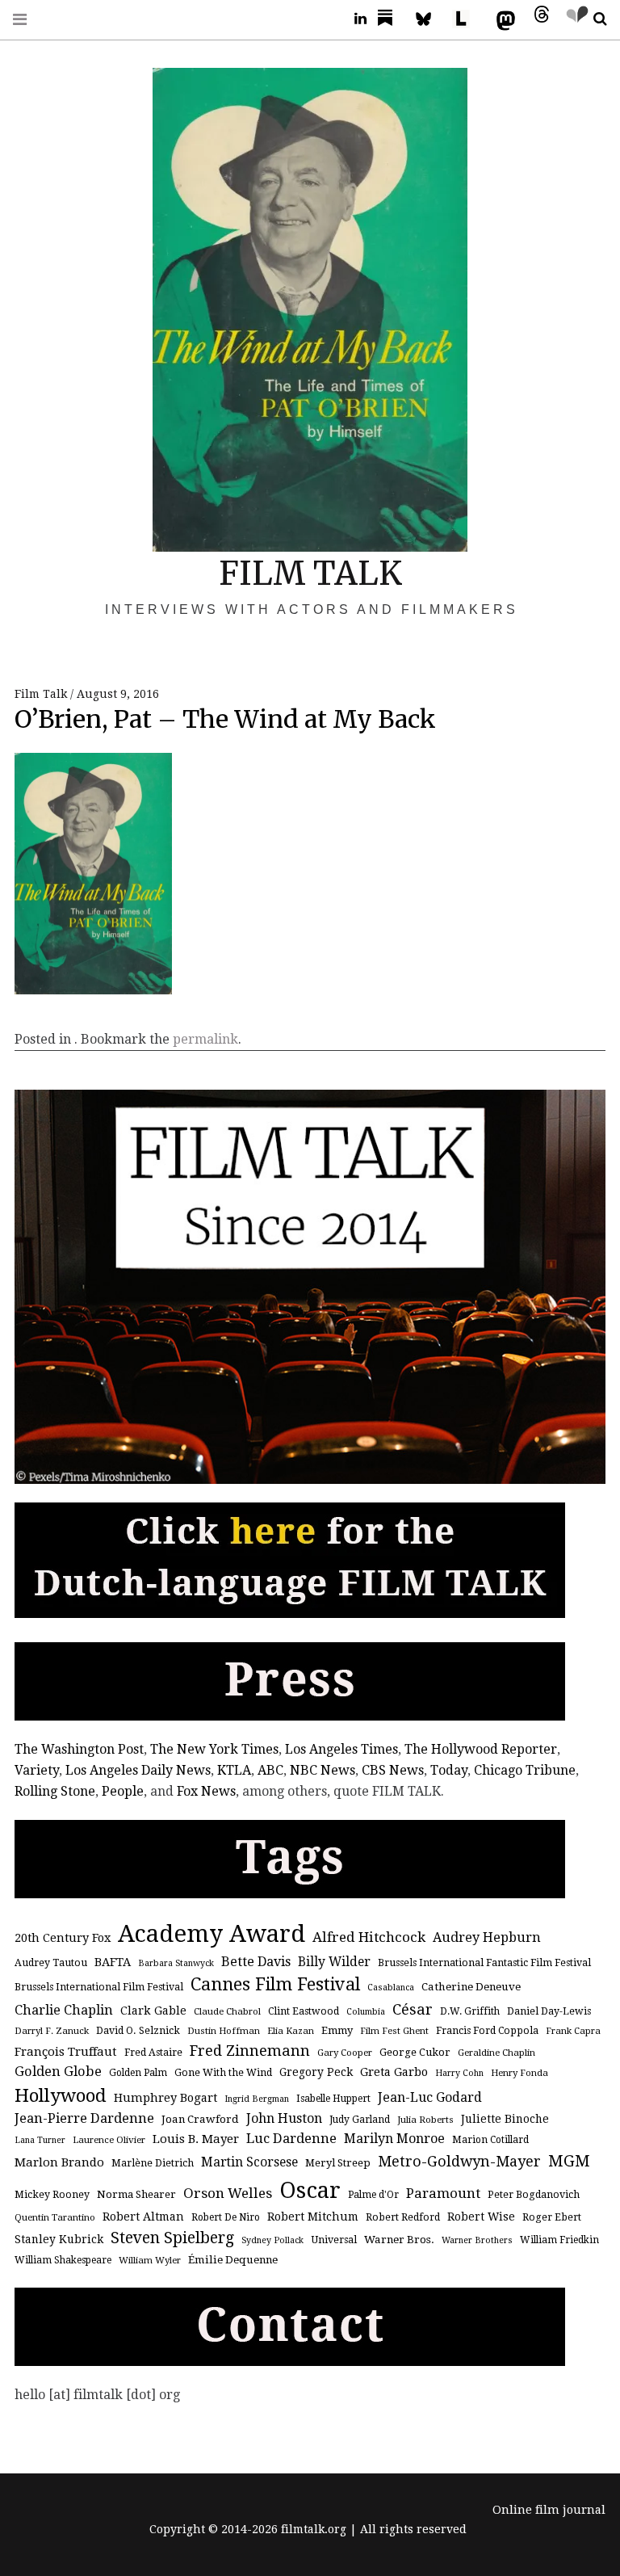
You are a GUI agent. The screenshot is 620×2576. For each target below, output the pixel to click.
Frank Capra (573, 2031)
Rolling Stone (55, 1791)
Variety (37, 1770)
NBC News (323, 1770)
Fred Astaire (153, 2053)
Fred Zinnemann (250, 2051)
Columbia (366, 2012)
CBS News (393, 1770)
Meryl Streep (338, 2163)
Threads (538, 19)
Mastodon (502, 19)
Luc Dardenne (291, 2139)
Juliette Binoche (505, 2119)
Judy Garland (360, 2120)
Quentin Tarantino (55, 2217)
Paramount (443, 2193)
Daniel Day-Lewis (549, 2011)
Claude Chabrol (227, 2011)
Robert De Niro (226, 2217)
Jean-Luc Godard (430, 2097)
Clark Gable (153, 2011)
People (123, 1791)
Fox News (206, 1791)
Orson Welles (228, 2193)
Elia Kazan (291, 2031)
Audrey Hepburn (487, 1937)
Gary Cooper (345, 2053)
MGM (569, 2161)
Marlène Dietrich (153, 2163)
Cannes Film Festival (275, 1984)
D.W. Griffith (470, 2011)
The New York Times (214, 1749)
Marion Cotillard (490, 2140)
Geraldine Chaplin (496, 2053)
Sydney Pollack (272, 2240)
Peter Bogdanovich (534, 2195)
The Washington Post (79, 1749)
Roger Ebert (552, 2217)
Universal (334, 2240)
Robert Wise (481, 2217)
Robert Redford (403, 2217)
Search (594, 19)
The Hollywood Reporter (481, 1749)
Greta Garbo (394, 2072)
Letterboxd (467, 19)
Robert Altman (143, 2217)
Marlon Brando (59, 2162)
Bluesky (431, 19)
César (413, 2009)
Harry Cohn (459, 2073)
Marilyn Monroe (394, 2139)
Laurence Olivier (109, 2140)
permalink (205, 1039)
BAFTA (113, 1962)
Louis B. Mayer (196, 2139)
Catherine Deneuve (471, 1987)
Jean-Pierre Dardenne (84, 2118)
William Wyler (150, 2260)
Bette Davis (256, 1962)
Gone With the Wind (223, 2073)
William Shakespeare (63, 2260)
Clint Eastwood (304, 2011)
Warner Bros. (399, 2240)
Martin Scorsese (249, 2162)
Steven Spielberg (172, 2238)
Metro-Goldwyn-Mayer (459, 2161)
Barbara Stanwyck (176, 1963)
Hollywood (61, 2095)
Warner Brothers (477, 2240)
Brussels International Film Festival (99, 1987)
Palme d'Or (373, 2195)
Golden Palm (138, 2073)
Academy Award (212, 1934)
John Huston (284, 2118)
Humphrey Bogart (165, 2097)
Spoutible (573, 19)
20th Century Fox (63, 1937)
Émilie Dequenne (233, 2260)
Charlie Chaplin (64, 2010)
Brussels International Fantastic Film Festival (484, 1963)
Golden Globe (58, 2072)
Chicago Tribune (525, 1770)
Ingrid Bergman (257, 2099)
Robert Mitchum (313, 2217)
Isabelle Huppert (333, 2099)
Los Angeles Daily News (138, 1770)
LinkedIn (354, 19)
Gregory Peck (316, 2072)
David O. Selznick (138, 2031)
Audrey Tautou (51, 1963)
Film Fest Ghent (394, 2031)
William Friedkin (559, 2240)
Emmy (337, 2030)
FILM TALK (310, 574)
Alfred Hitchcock (369, 1937)
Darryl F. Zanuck (52, 2031)
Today (449, 1770)
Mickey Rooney (52, 2195)
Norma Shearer (136, 2194)
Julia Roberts (425, 2120)
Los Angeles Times (341, 1749)
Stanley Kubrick (59, 2239)
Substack (390, 19)
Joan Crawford (200, 2119)
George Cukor (415, 2052)
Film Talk (42, 694)
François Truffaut (66, 2052)
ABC (270, 1770)
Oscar (310, 2190)
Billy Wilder (334, 1962)
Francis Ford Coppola (487, 2031)
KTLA (234, 1770)
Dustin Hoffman (224, 2031)
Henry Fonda (519, 2073)
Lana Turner (40, 2140)
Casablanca (391, 1988)
